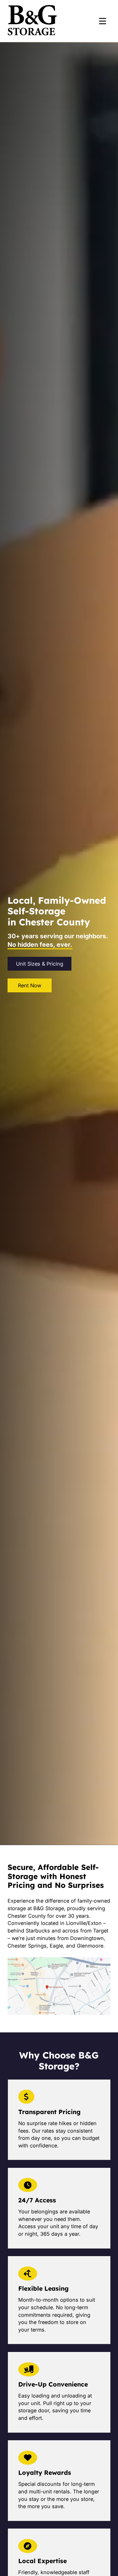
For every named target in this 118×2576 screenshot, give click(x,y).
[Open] (103, 21)
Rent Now (30, 985)
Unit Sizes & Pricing (40, 964)
